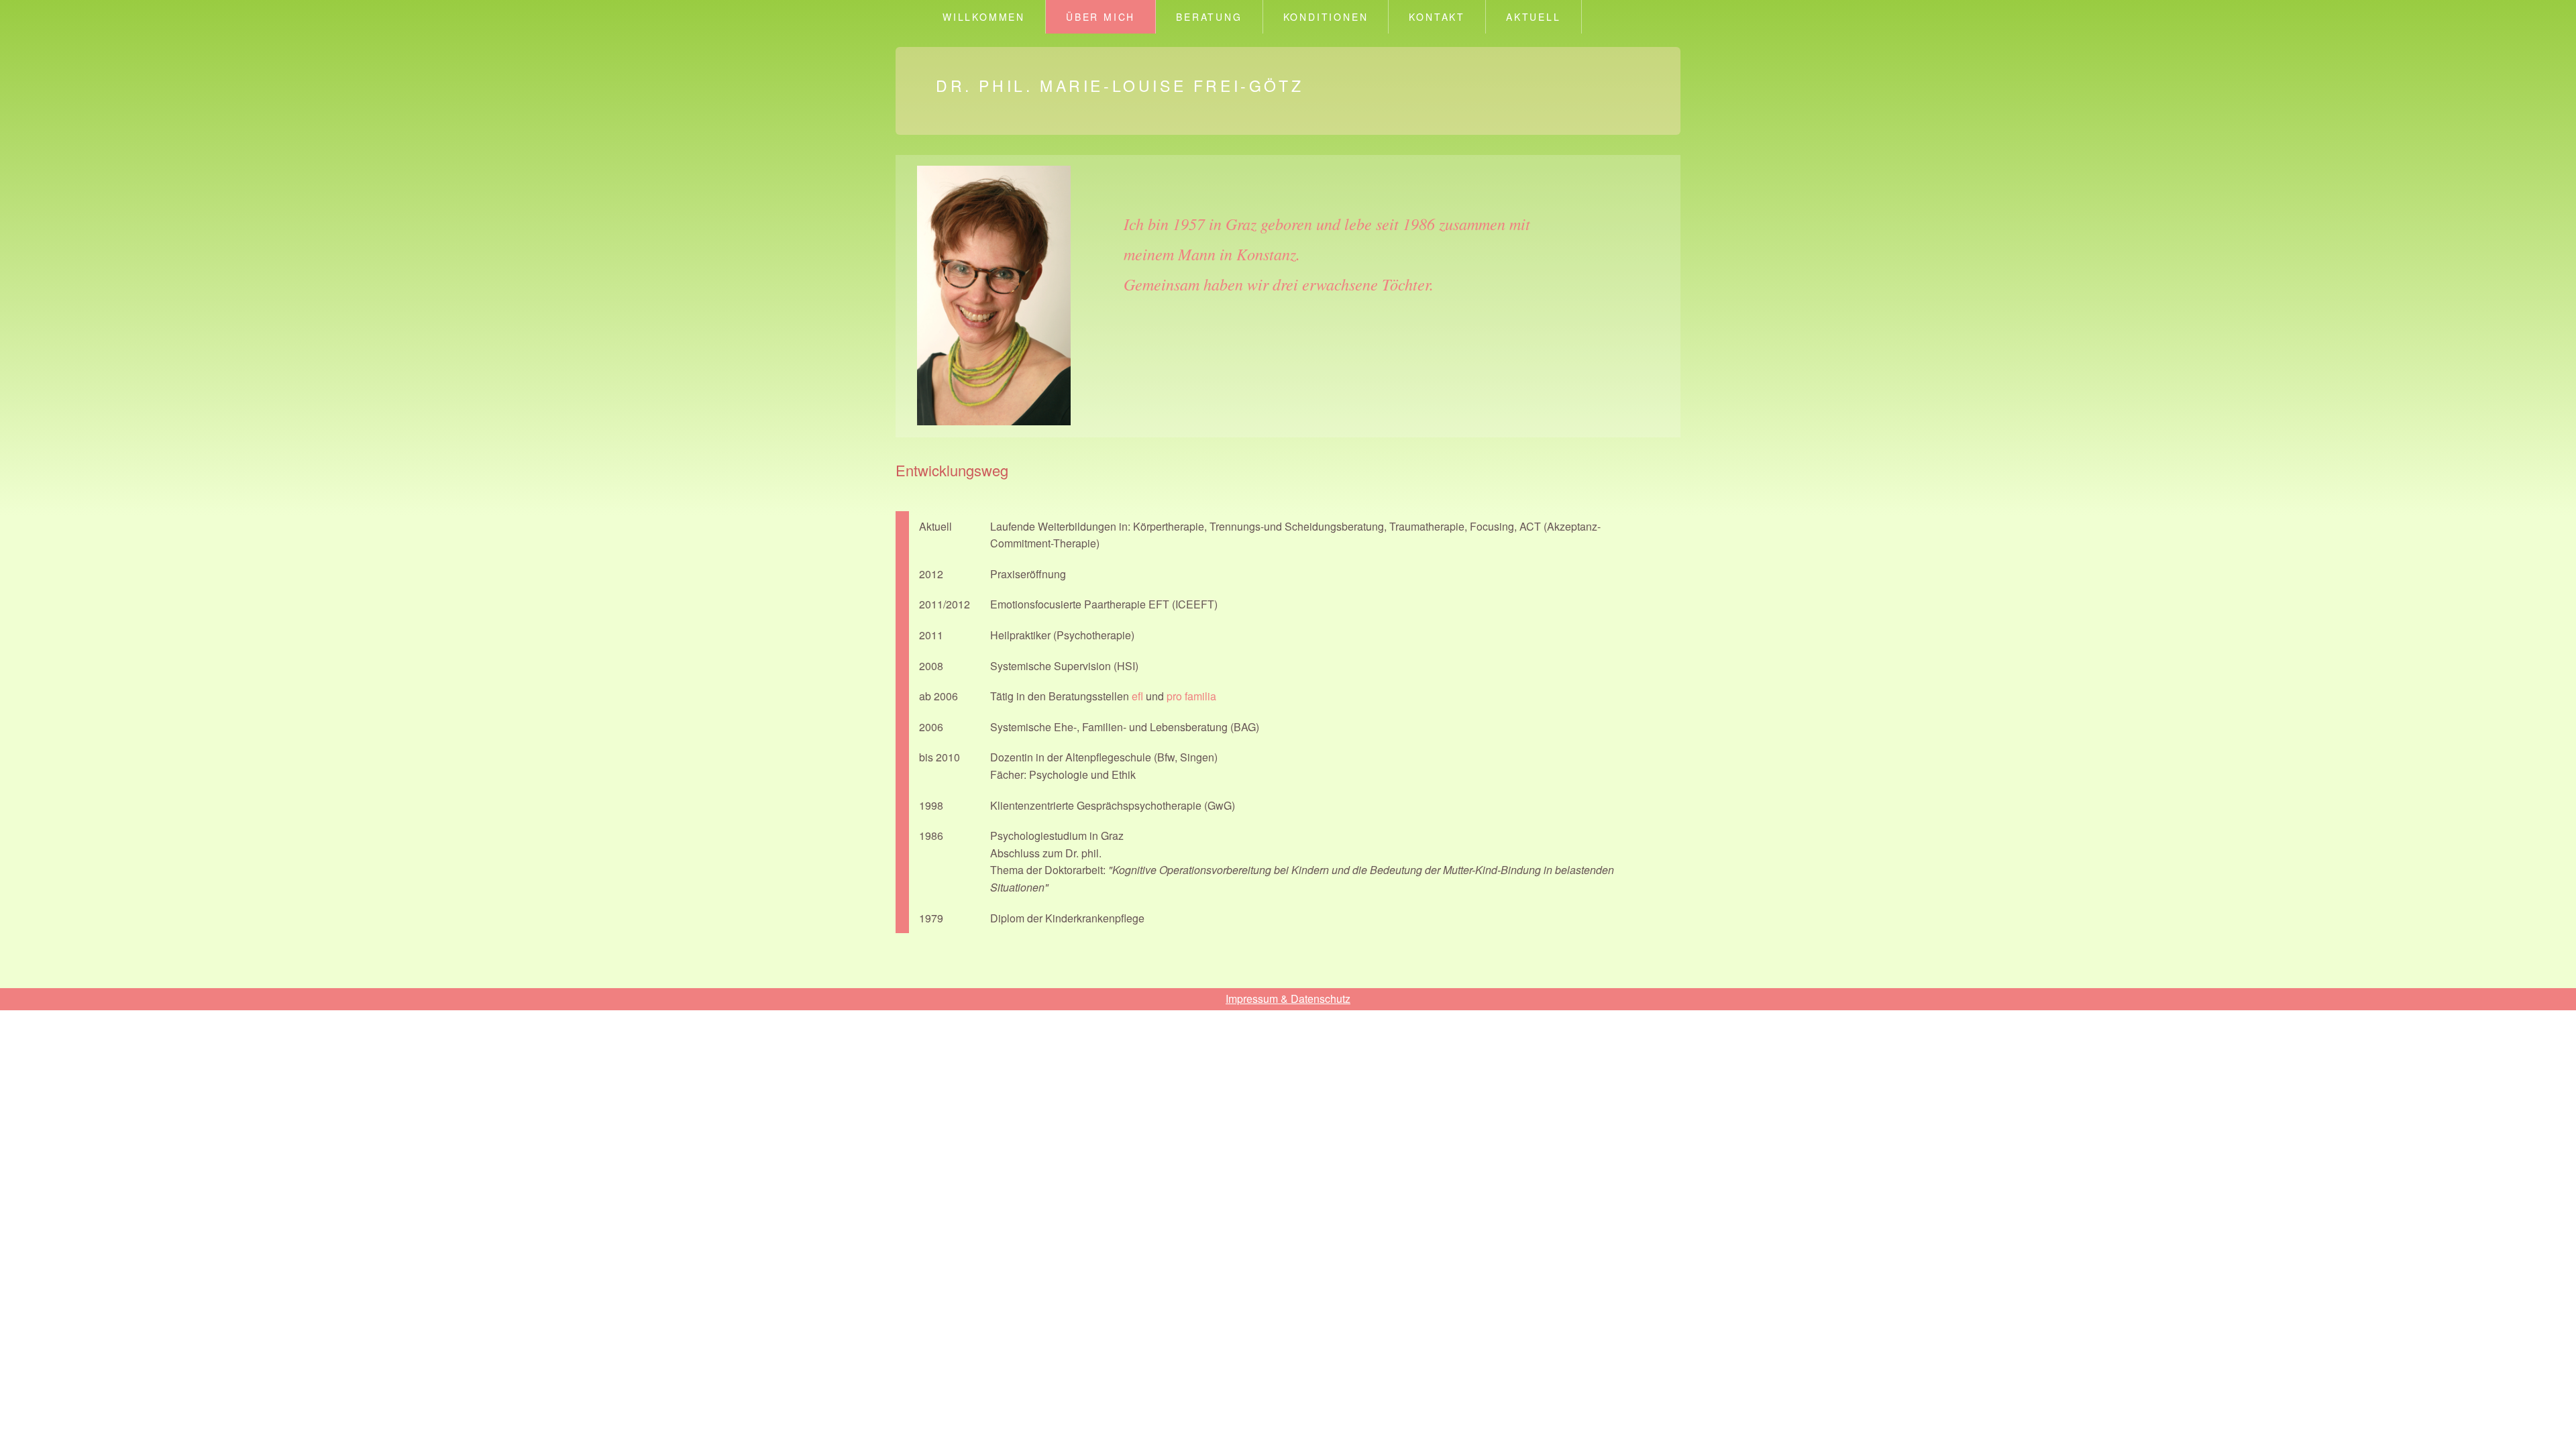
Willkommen (984, 17)
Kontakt (1437, 17)
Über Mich (1101, 17)
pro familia (1191, 696)
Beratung (1209, 17)
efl (1139, 696)
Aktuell (1534, 17)
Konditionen (1326, 17)
